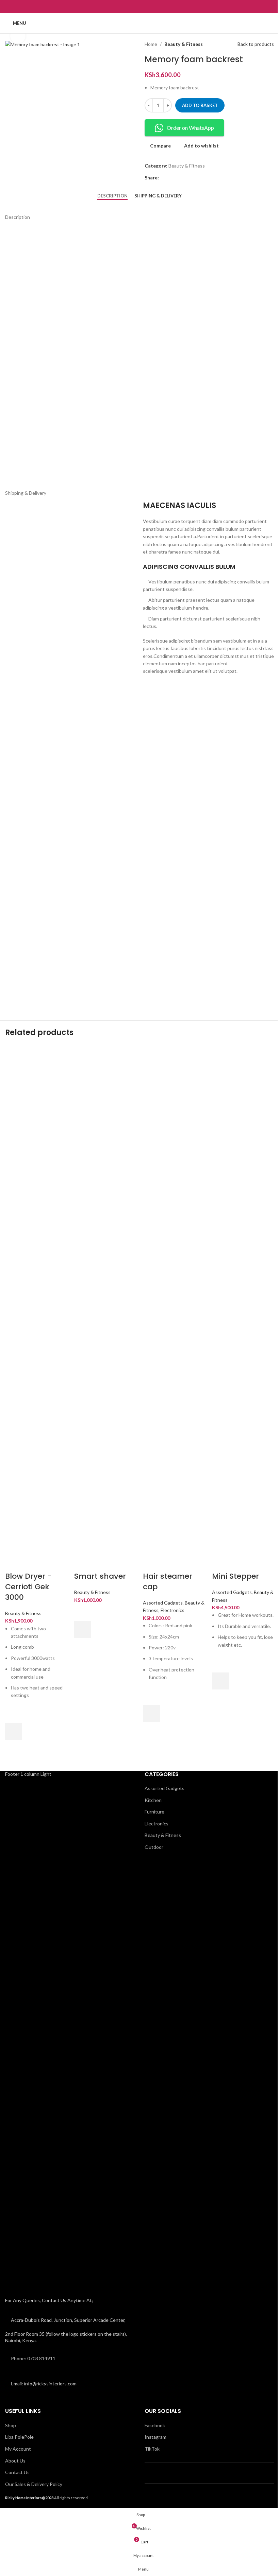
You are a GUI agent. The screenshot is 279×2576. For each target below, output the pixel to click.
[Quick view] (14, 1749)
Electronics (173, 1610)
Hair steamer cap (168, 1581)
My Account (18, 2449)
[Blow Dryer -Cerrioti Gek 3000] (36, 1299)
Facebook (155, 2425)
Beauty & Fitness (184, 44)
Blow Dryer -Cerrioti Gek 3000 (28, 1587)
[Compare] (14, 1563)
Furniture (154, 1812)
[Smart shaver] (105, 1299)
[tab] (112, 196)
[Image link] (59, 2035)
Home (151, 44)
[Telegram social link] (196, 178)
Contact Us (17, 2472)
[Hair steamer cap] (174, 1299)
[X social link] (171, 178)
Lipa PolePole (19, 2437)
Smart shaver (100, 1576)
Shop (11, 2425)
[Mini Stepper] (243, 1299)
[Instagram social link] (135, 6)
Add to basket (200, 105)
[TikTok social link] (152, 6)
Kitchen (153, 1800)
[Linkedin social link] (187, 178)
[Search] (271, 23)
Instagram (155, 2437)
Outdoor (154, 1847)
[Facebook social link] (126, 6)
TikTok (152, 2449)
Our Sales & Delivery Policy (34, 2484)
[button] (14, 1732)
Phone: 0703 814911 (33, 2358)
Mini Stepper (235, 1576)
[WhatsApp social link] (144, 6)
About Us (15, 2461)
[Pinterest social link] (179, 178)
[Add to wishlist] (14, 1715)
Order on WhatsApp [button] (190, 128)
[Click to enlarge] (18, 36)
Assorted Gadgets (163, 1603)
